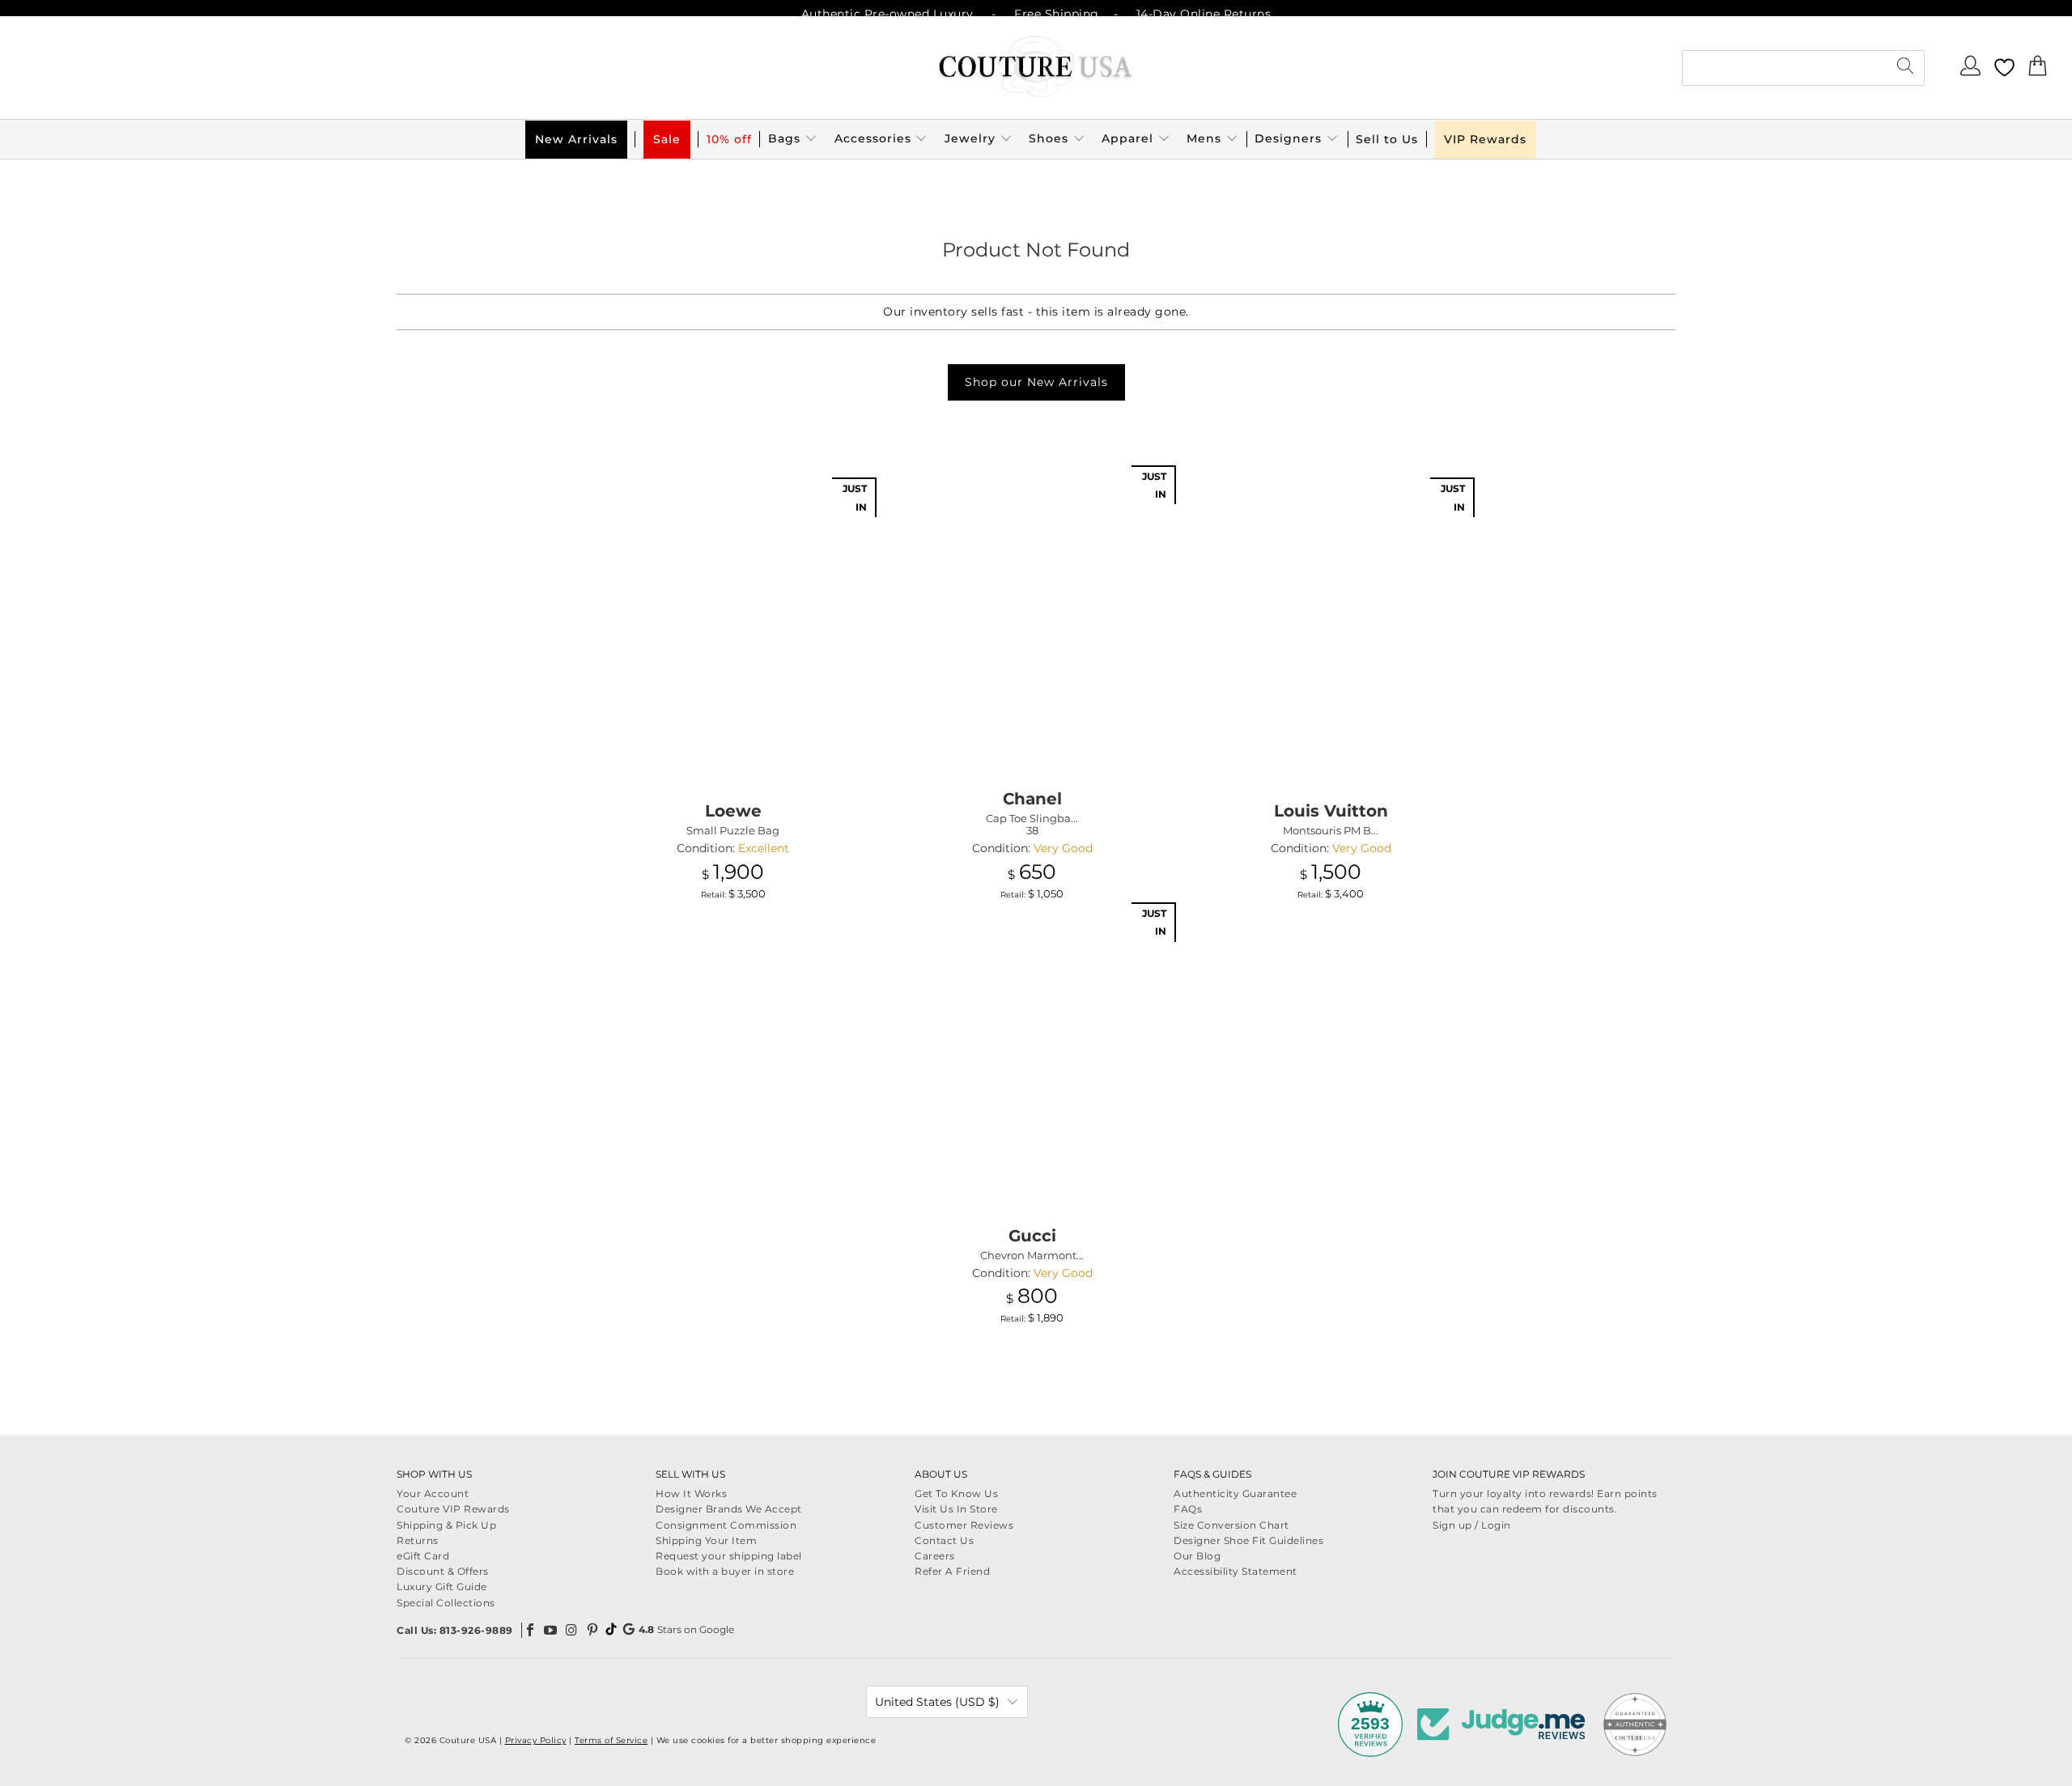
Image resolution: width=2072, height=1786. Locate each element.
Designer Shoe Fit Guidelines (1248, 1540)
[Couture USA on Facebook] (531, 1630)
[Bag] (2038, 70)
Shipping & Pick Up (446, 1525)
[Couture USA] (1036, 68)
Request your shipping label (729, 1556)
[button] (793, 139)
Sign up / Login (1472, 1525)
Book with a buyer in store (725, 1571)
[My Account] (1971, 70)
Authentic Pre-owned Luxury (887, 14)
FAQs (1188, 1509)
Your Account (433, 1493)
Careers (935, 1556)
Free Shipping (1057, 14)
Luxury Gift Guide (442, 1587)
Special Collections (446, 1603)
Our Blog (1197, 1556)
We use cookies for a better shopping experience (766, 1740)
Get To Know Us (956, 1493)
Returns (418, 1540)
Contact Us (944, 1540)
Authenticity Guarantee (1235, 1493)
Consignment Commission (726, 1525)
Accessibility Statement (1236, 1571)
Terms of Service (611, 1740)
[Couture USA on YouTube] (551, 1630)
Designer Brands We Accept (729, 1509)
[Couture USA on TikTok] (611, 1629)
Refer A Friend (952, 1571)
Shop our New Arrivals (1036, 382)
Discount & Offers (443, 1571)
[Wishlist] (2004, 68)
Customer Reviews (964, 1525)
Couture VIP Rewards (453, 1509)
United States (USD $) (937, 1702)
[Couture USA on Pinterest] (592, 1630)
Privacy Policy (536, 1740)
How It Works (691, 1493)
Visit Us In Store (956, 1509)
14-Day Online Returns (1204, 14)
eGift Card (423, 1556)
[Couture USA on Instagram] (572, 1630)
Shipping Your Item (706, 1540)
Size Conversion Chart (1231, 1525)
